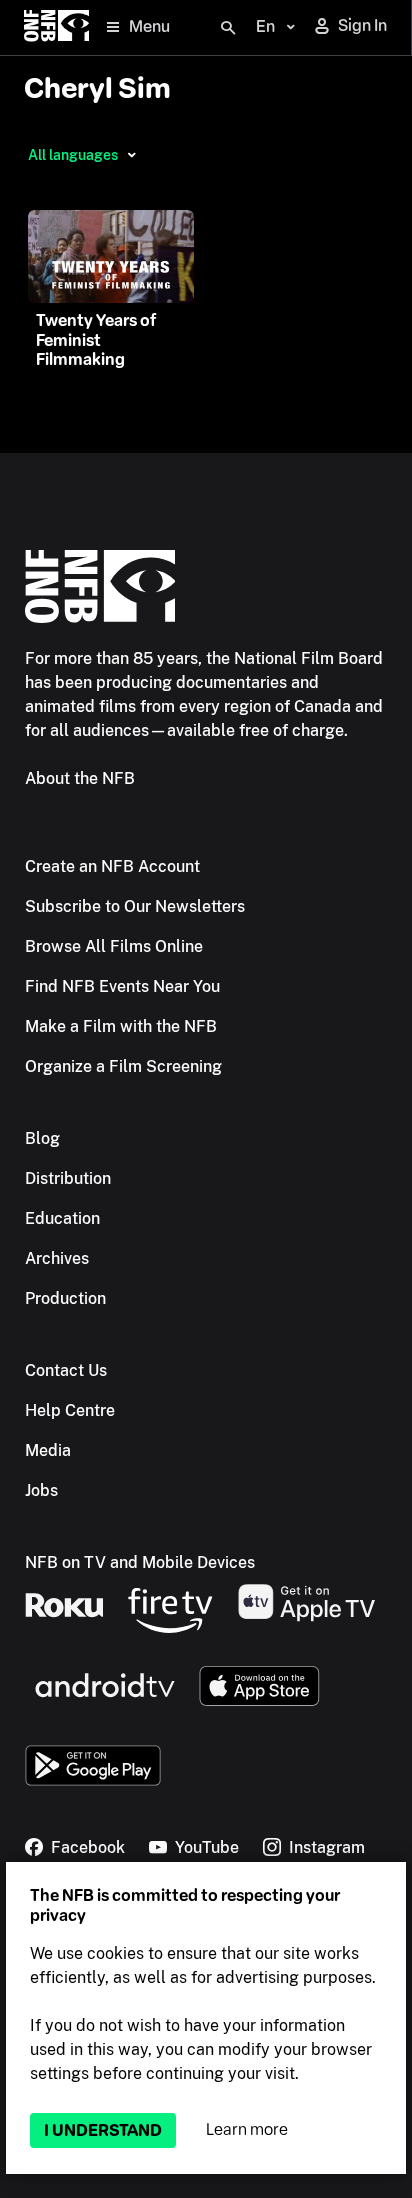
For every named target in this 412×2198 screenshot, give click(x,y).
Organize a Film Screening (123, 1066)
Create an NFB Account (112, 866)
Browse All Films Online (114, 946)
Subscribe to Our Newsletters (135, 906)
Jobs (41, 1490)
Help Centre (70, 1410)
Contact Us (66, 1370)
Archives (57, 1258)
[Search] (228, 28)
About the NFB (80, 778)
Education (62, 1218)
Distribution (68, 1178)
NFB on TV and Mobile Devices (140, 1562)
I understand (103, 2130)
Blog (42, 1138)
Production (65, 1298)
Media (48, 1450)
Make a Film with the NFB (121, 1026)
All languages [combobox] (73, 155)
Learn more (247, 2129)
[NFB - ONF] (56, 27)
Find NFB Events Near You (122, 986)
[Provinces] (131, 155)
